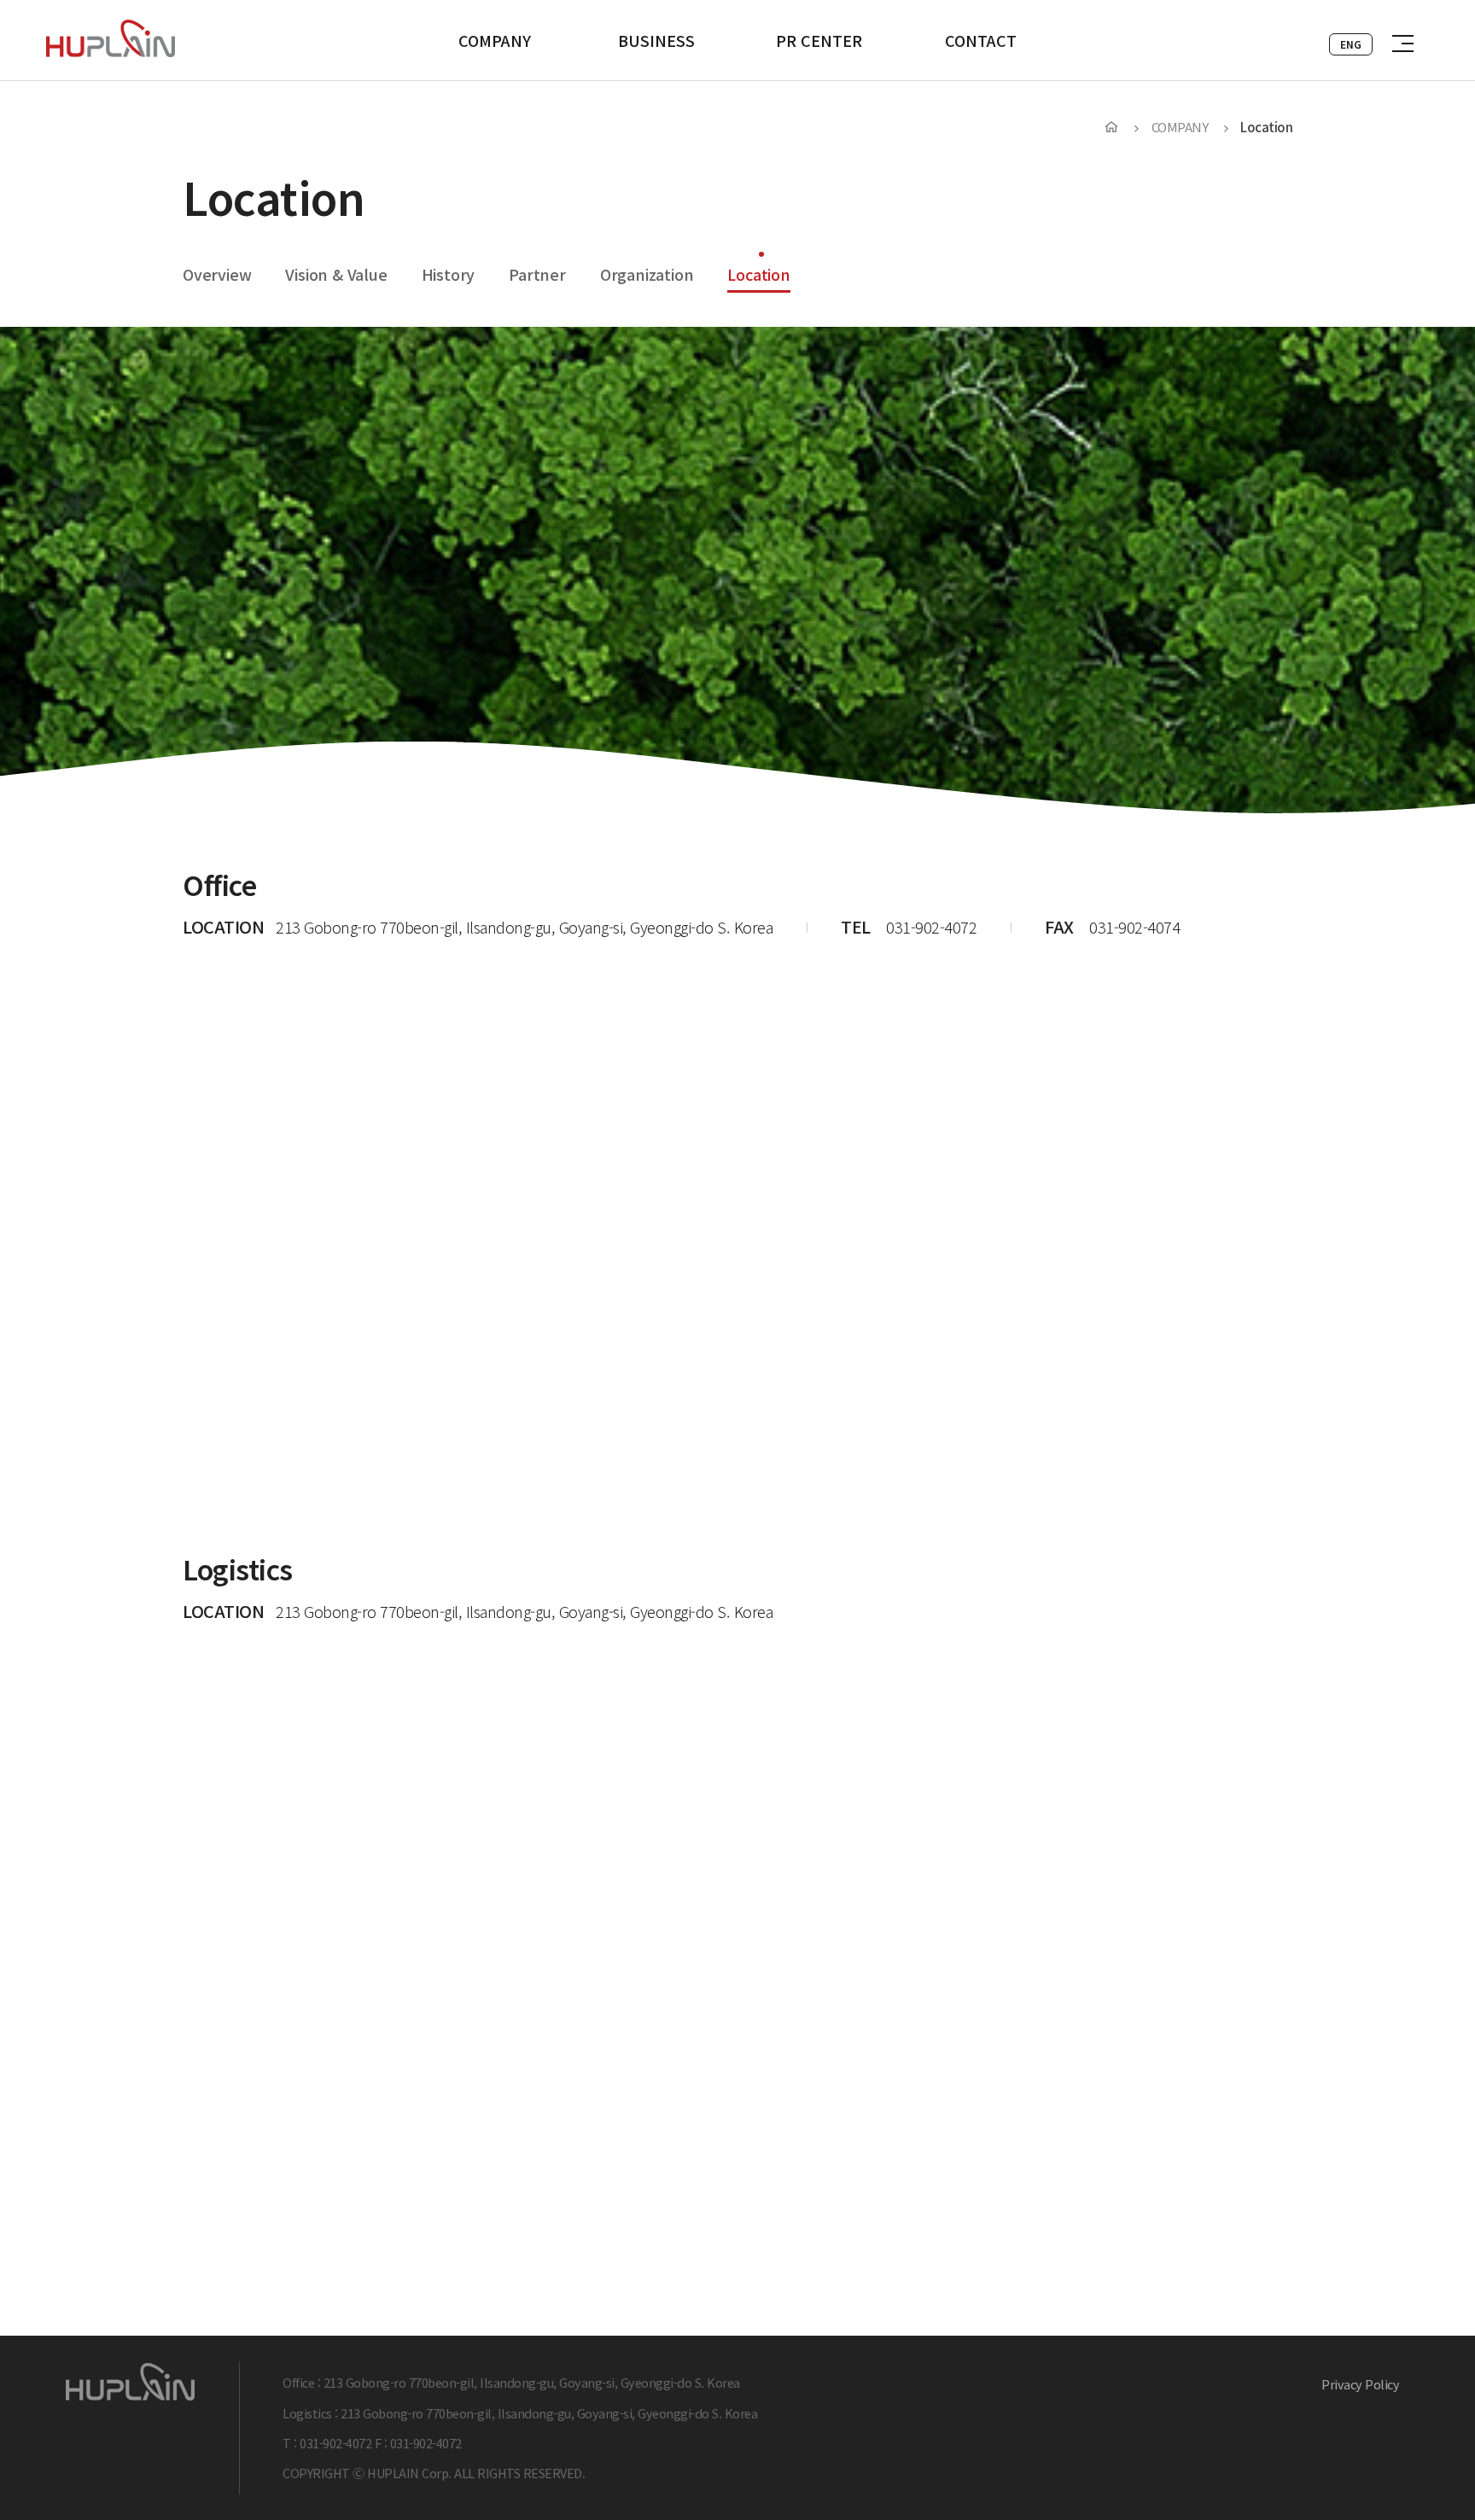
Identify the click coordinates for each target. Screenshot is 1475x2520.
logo (111, 38)
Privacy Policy (1360, 2384)
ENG (1351, 44)
